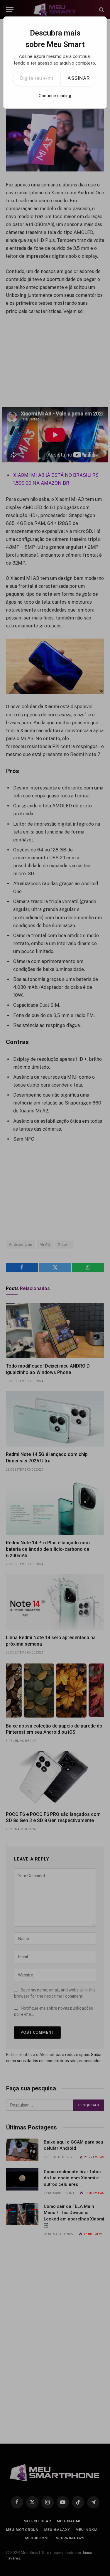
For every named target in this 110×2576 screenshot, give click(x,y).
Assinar (79, 78)
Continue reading (55, 96)
